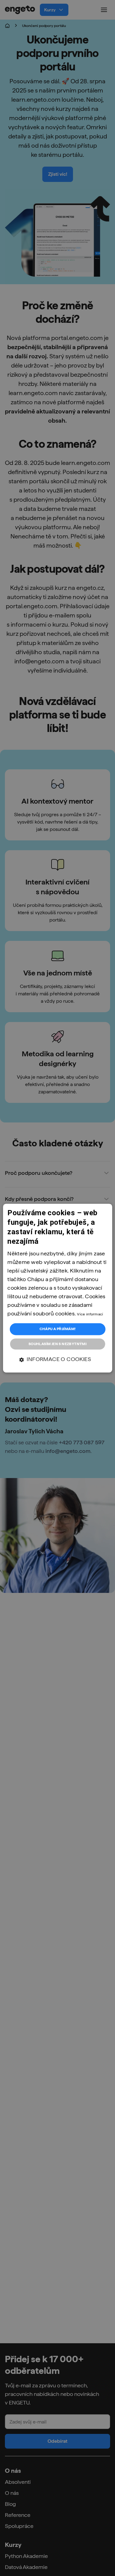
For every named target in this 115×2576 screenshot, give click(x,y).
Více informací (90, 1314)
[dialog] (57, 1288)
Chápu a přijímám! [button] (58, 1329)
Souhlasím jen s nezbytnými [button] (57, 1344)
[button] (57, 1360)
